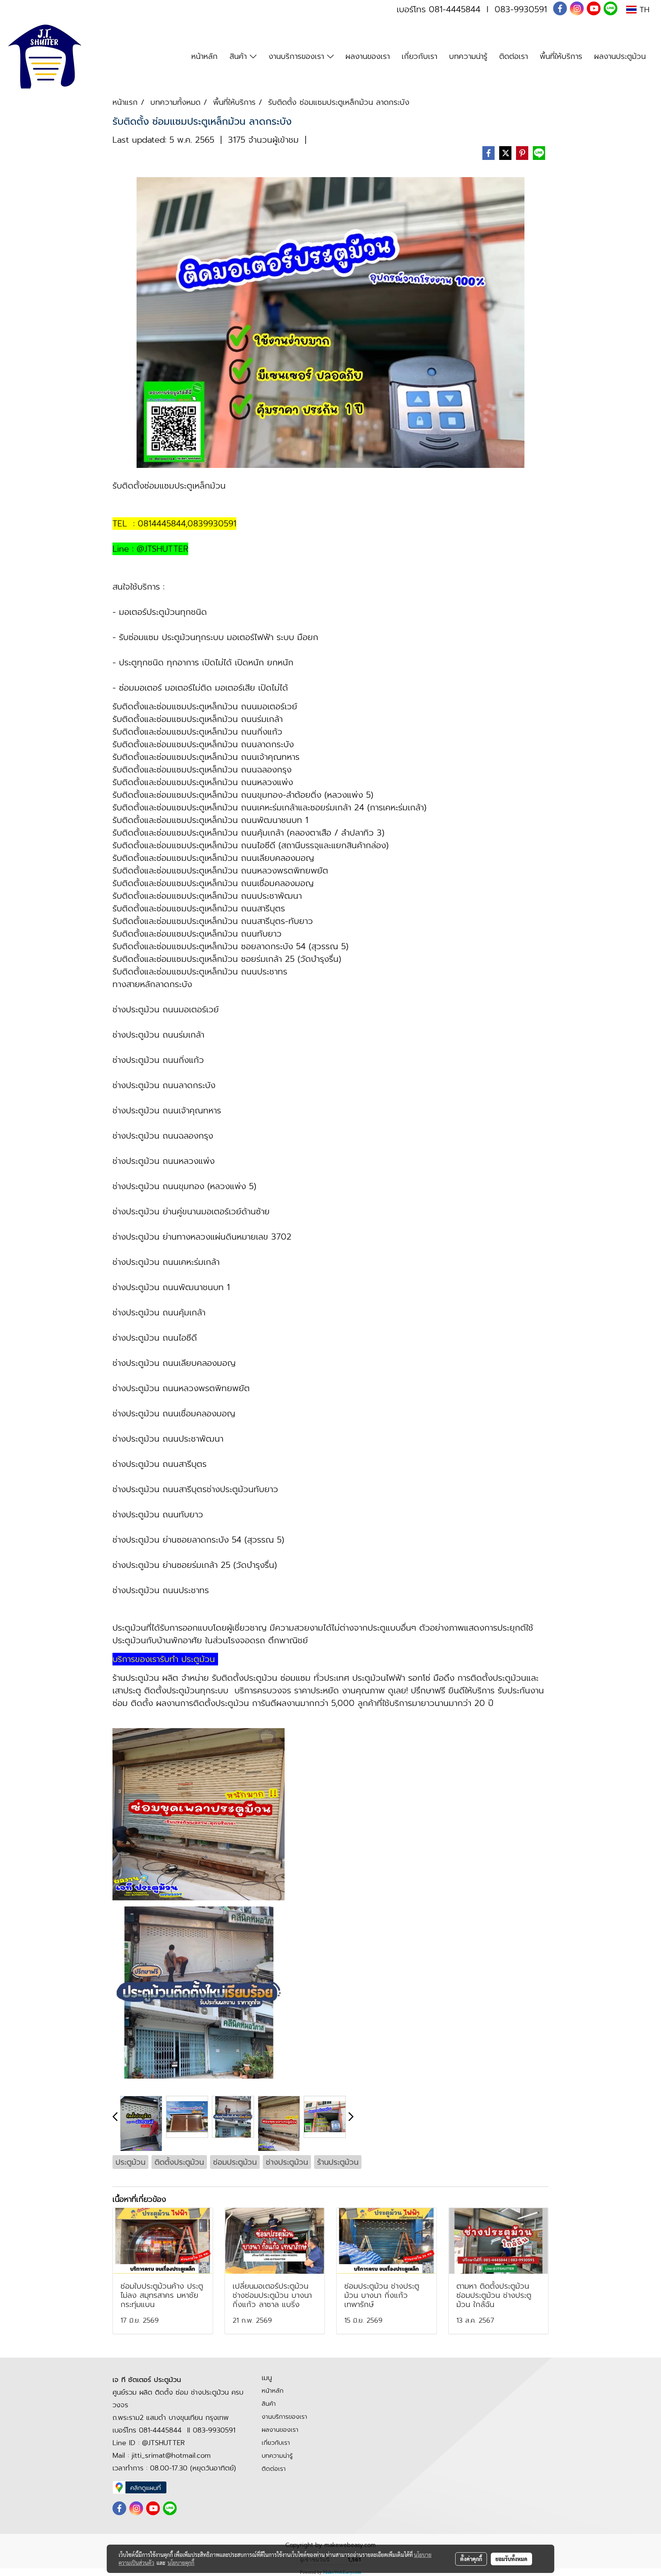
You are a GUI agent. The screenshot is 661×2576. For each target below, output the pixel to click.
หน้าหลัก (204, 56)
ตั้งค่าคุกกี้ (471, 2559)
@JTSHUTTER (163, 2443)
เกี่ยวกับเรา (419, 56)
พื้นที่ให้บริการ (561, 56)
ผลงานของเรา (368, 56)
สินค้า (240, 56)
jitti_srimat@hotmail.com (171, 2455)
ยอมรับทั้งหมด (511, 2559)
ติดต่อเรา (514, 56)
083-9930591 (521, 9)
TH (643, 10)
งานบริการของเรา (298, 56)
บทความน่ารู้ (468, 56)
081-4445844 (455, 9)
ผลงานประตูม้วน (620, 56)
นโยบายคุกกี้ (181, 2563)
